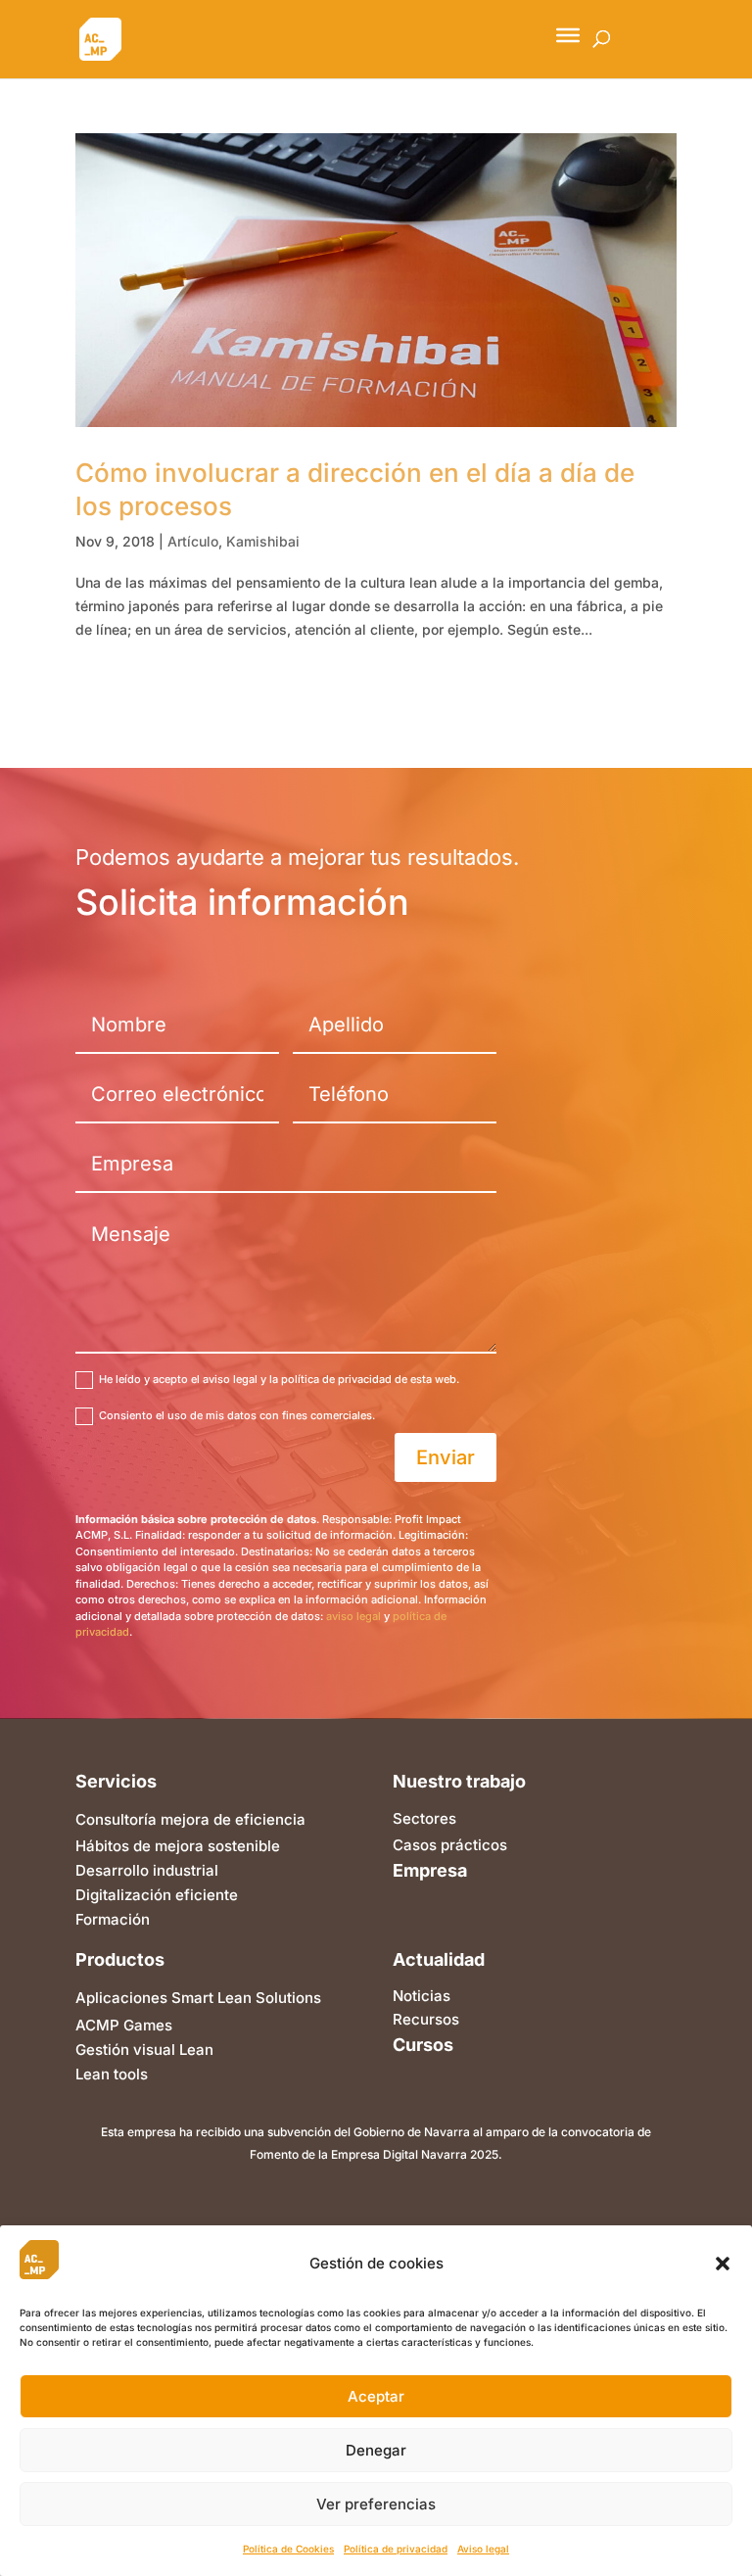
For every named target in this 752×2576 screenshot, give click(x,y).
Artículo (193, 541)
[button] (723, 2264)
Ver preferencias (376, 2504)
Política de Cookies (288, 2549)
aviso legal (353, 1616)
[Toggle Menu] (568, 35)
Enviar (446, 1457)
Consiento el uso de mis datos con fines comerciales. (237, 1415)
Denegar (376, 2450)
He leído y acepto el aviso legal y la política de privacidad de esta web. (279, 1379)
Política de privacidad (396, 2549)
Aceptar (376, 2396)
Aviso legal (483, 2549)
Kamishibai (263, 541)
